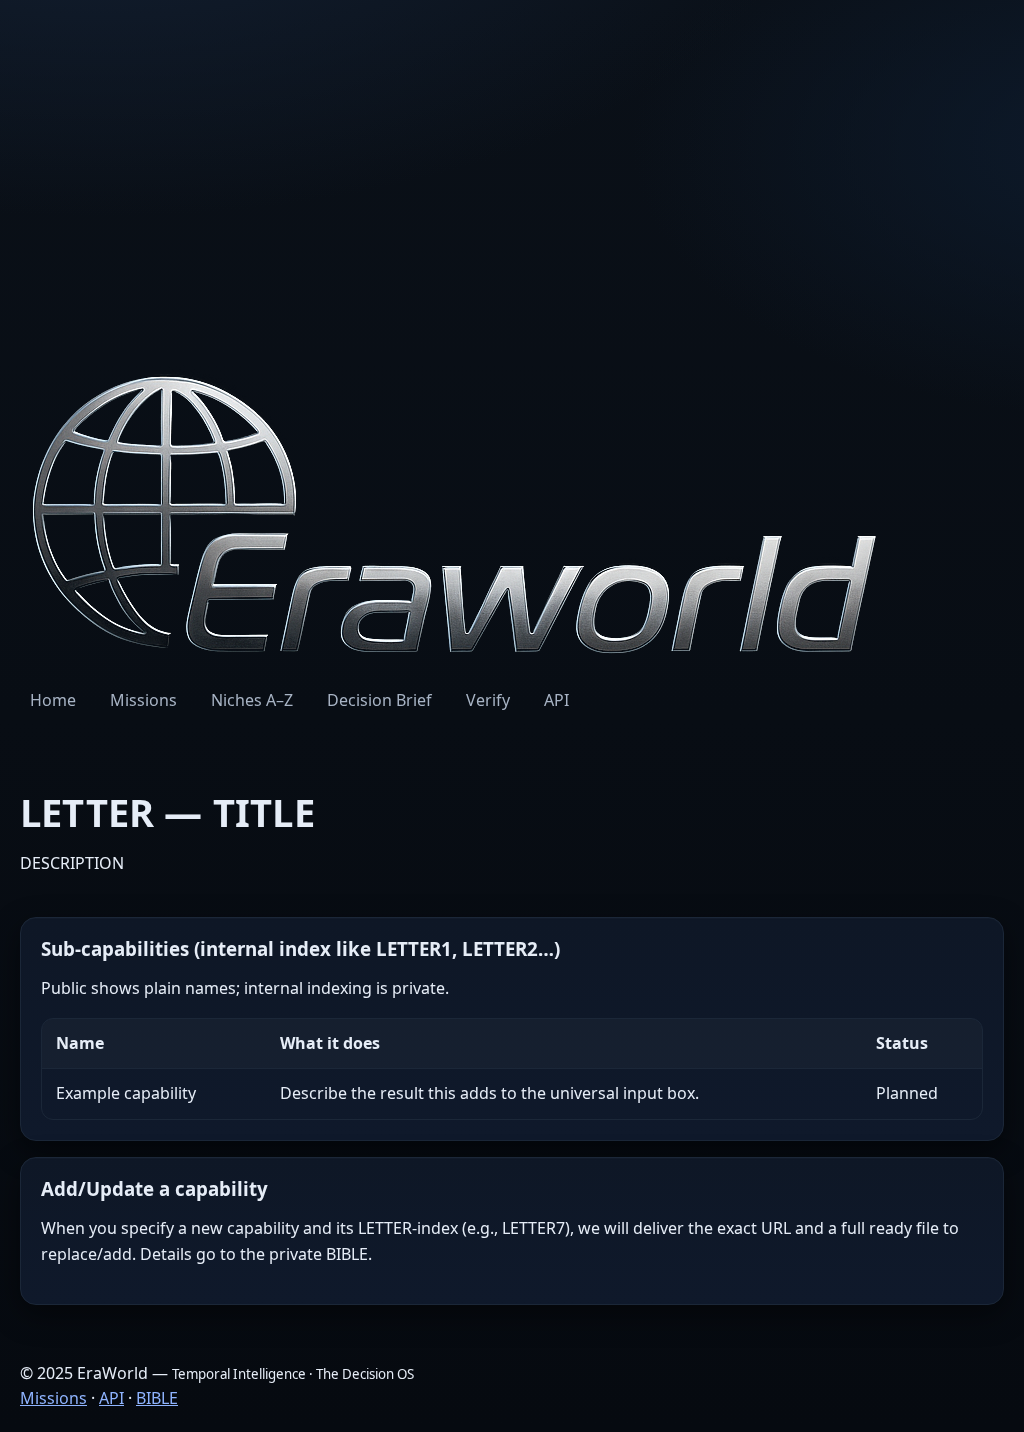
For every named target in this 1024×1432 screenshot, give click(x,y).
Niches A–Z (252, 700)
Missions (143, 700)
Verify (488, 700)
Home (53, 700)
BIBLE (157, 1398)
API (556, 700)
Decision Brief (379, 700)
